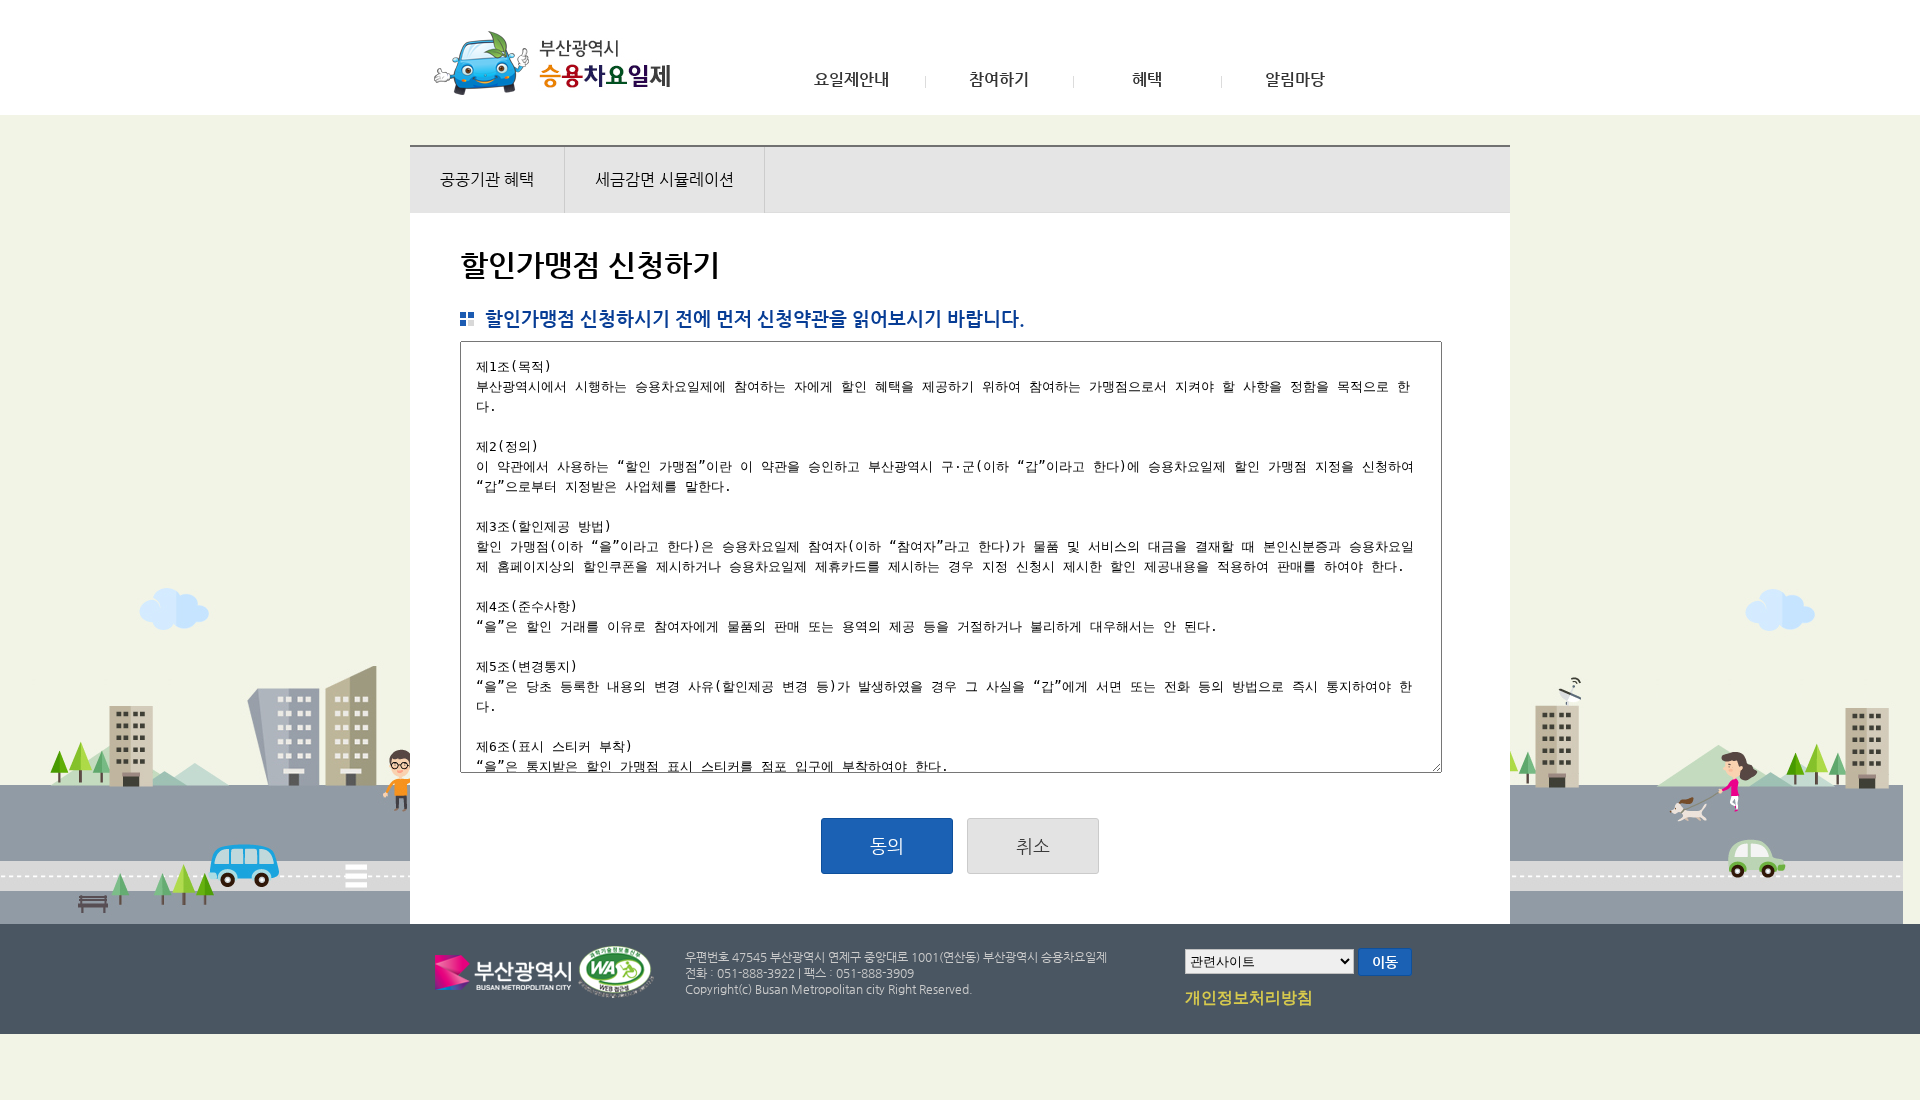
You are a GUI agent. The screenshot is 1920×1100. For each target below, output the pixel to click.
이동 (1385, 962)
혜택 (1147, 80)
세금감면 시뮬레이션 (664, 179)
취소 (1033, 845)
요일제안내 (851, 80)
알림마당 (1295, 80)
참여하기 (999, 80)
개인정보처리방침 (1249, 998)
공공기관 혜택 (487, 179)
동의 (887, 845)
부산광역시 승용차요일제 (558, 63)
